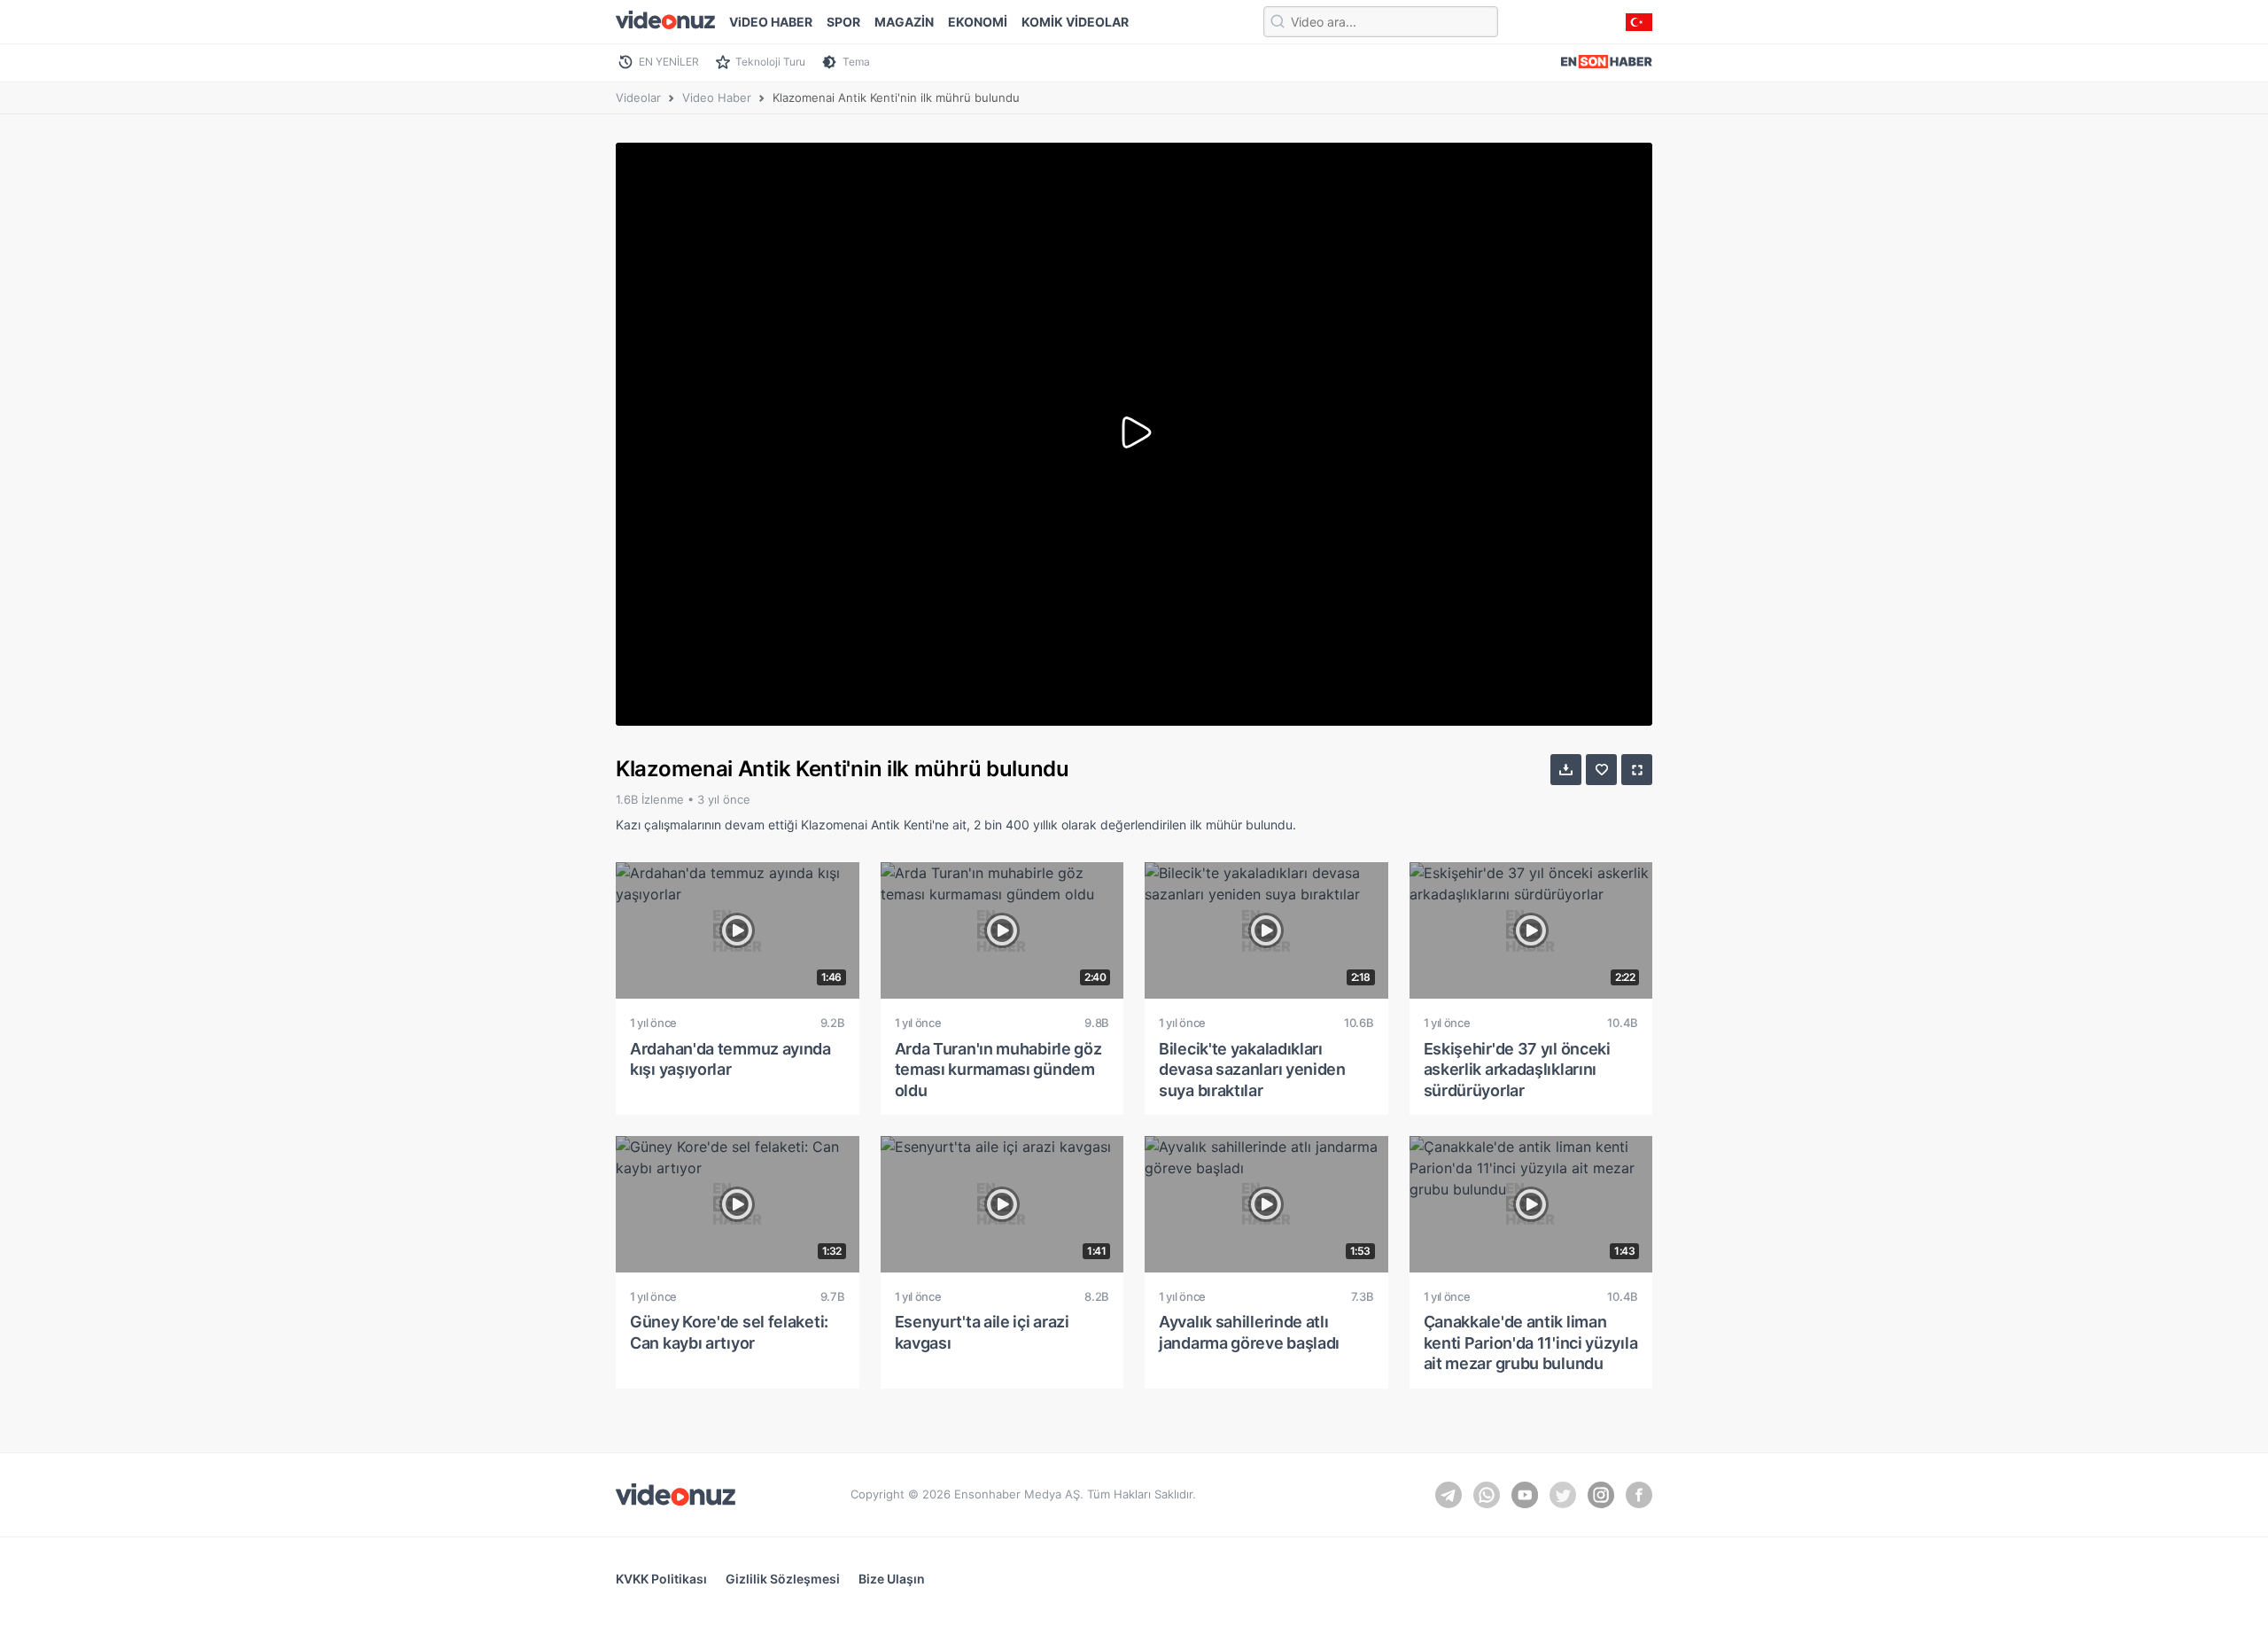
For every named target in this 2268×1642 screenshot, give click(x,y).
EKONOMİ (978, 22)
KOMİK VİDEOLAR (1075, 22)
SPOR (843, 22)
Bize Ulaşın (892, 1579)
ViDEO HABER (771, 22)
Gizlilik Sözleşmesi (783, 1579)
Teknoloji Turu (770, 62)
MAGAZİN (904, 22)
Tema (856, 62)
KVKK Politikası (661, 1579)
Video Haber (717, 97)
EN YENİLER (669, 62)
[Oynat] (1134, 434)
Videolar (638, 97)
